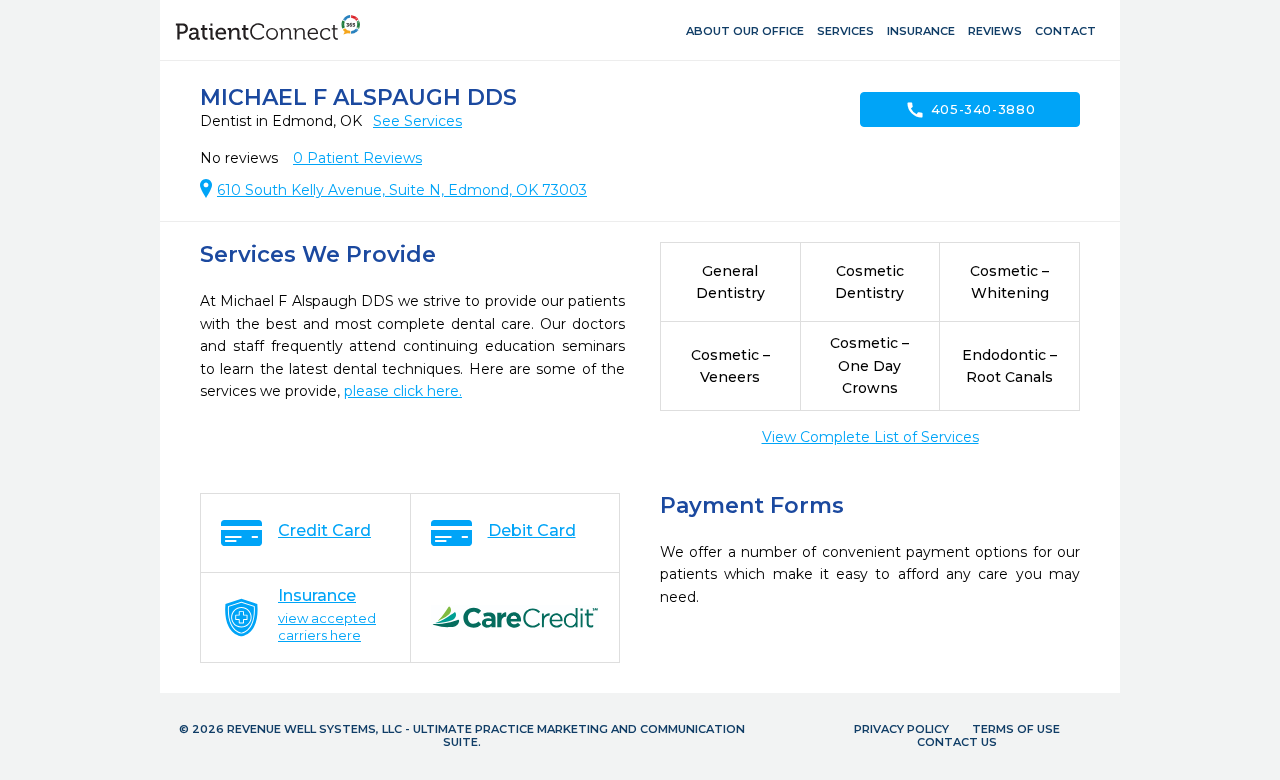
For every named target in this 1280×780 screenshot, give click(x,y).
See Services (417, 121)
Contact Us (957, 742)
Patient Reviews (357, 158)
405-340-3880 (970, 110)
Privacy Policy (901, 729)
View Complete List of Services (870, 437)
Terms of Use (1016, 729)
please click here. (403, 391)
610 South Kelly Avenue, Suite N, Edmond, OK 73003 (402, 190)
